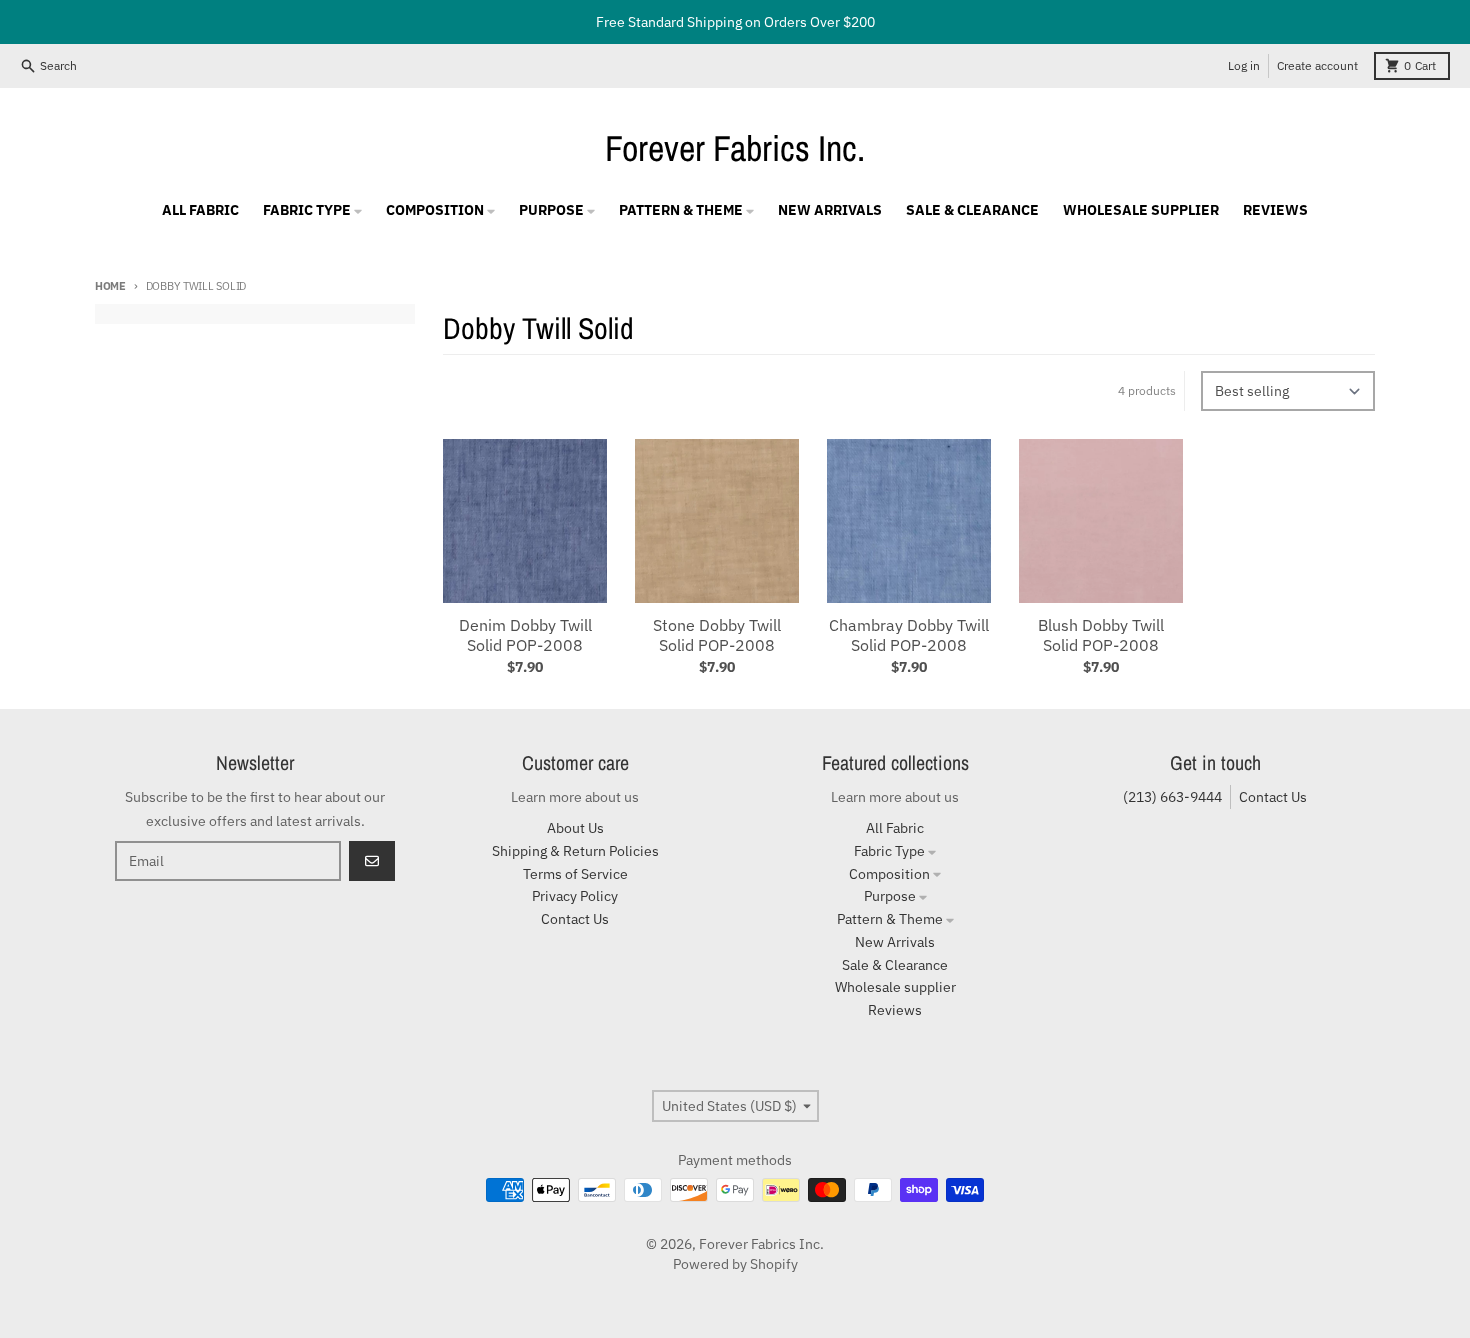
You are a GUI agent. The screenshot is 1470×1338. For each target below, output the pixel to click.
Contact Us (1273, 797)
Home (110, 286)
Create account (1317, 65)
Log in (1244, 65)
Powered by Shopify (735, 1264)
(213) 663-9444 (1172, 797)
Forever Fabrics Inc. (735, 148)
